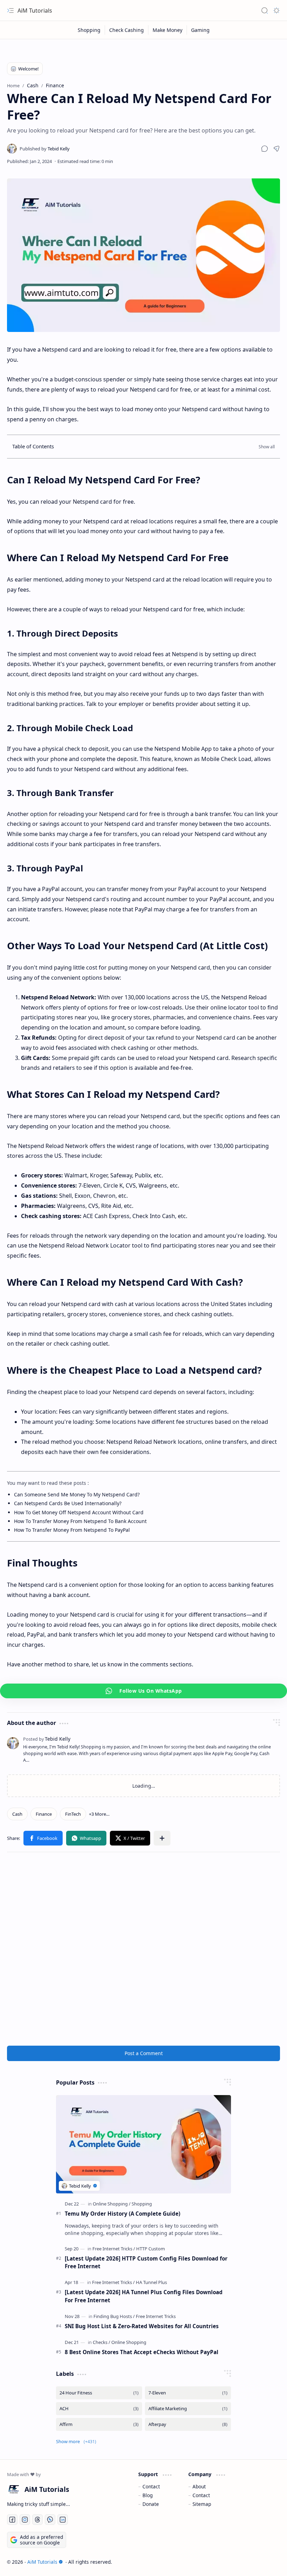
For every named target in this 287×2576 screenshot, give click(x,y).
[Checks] (101, 2342)
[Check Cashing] (127, 30)
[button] (265, 149)
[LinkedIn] (63, 2520)
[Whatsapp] (86, 1838)
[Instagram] (25, 2520)
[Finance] (44, 1814)
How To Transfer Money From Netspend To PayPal (72, 1530)
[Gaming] (200, 30)
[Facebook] (43, 1838)
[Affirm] (99, 2424)
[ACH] (99, 2409)
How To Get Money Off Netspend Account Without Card (79, 1512)
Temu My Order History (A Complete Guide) (122, 2214)
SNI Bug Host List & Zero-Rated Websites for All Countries (142, 2326)
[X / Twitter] (130, 1838)
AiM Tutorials (35, 11)
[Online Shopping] (112, 2204)
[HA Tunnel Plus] (151, 2282)
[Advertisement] (143, 1949)
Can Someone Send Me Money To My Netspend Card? (77, 1494)
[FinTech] (73, 1814)
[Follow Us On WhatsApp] (143, 1691)
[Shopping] (89, 30)
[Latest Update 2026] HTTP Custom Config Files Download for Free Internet (146, 2262)
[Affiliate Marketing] (188, 2409)
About (199, 2486)
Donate (151, 2504)
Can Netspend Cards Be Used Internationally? (68, 1503)
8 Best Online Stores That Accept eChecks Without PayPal (142, 2352)
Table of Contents (33, 446)
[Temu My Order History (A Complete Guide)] (143, 2144)
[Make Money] (168, 30)
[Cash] (17, 1814)
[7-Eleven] (188, 2393)
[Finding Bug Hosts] (114, 2316)
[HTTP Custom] (150, 2249)
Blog (148, 2495)
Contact (151, 2486)
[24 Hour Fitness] (99, 2393)
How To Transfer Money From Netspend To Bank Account (80, 1521)
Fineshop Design (260, 2562)
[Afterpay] (188, 2424)
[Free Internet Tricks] (114, 2249)
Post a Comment (144, 2053)
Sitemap (202, 2504)
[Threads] (37, 2520)
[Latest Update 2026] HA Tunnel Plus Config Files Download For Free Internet (144, 2296)
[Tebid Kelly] (45, 149)
